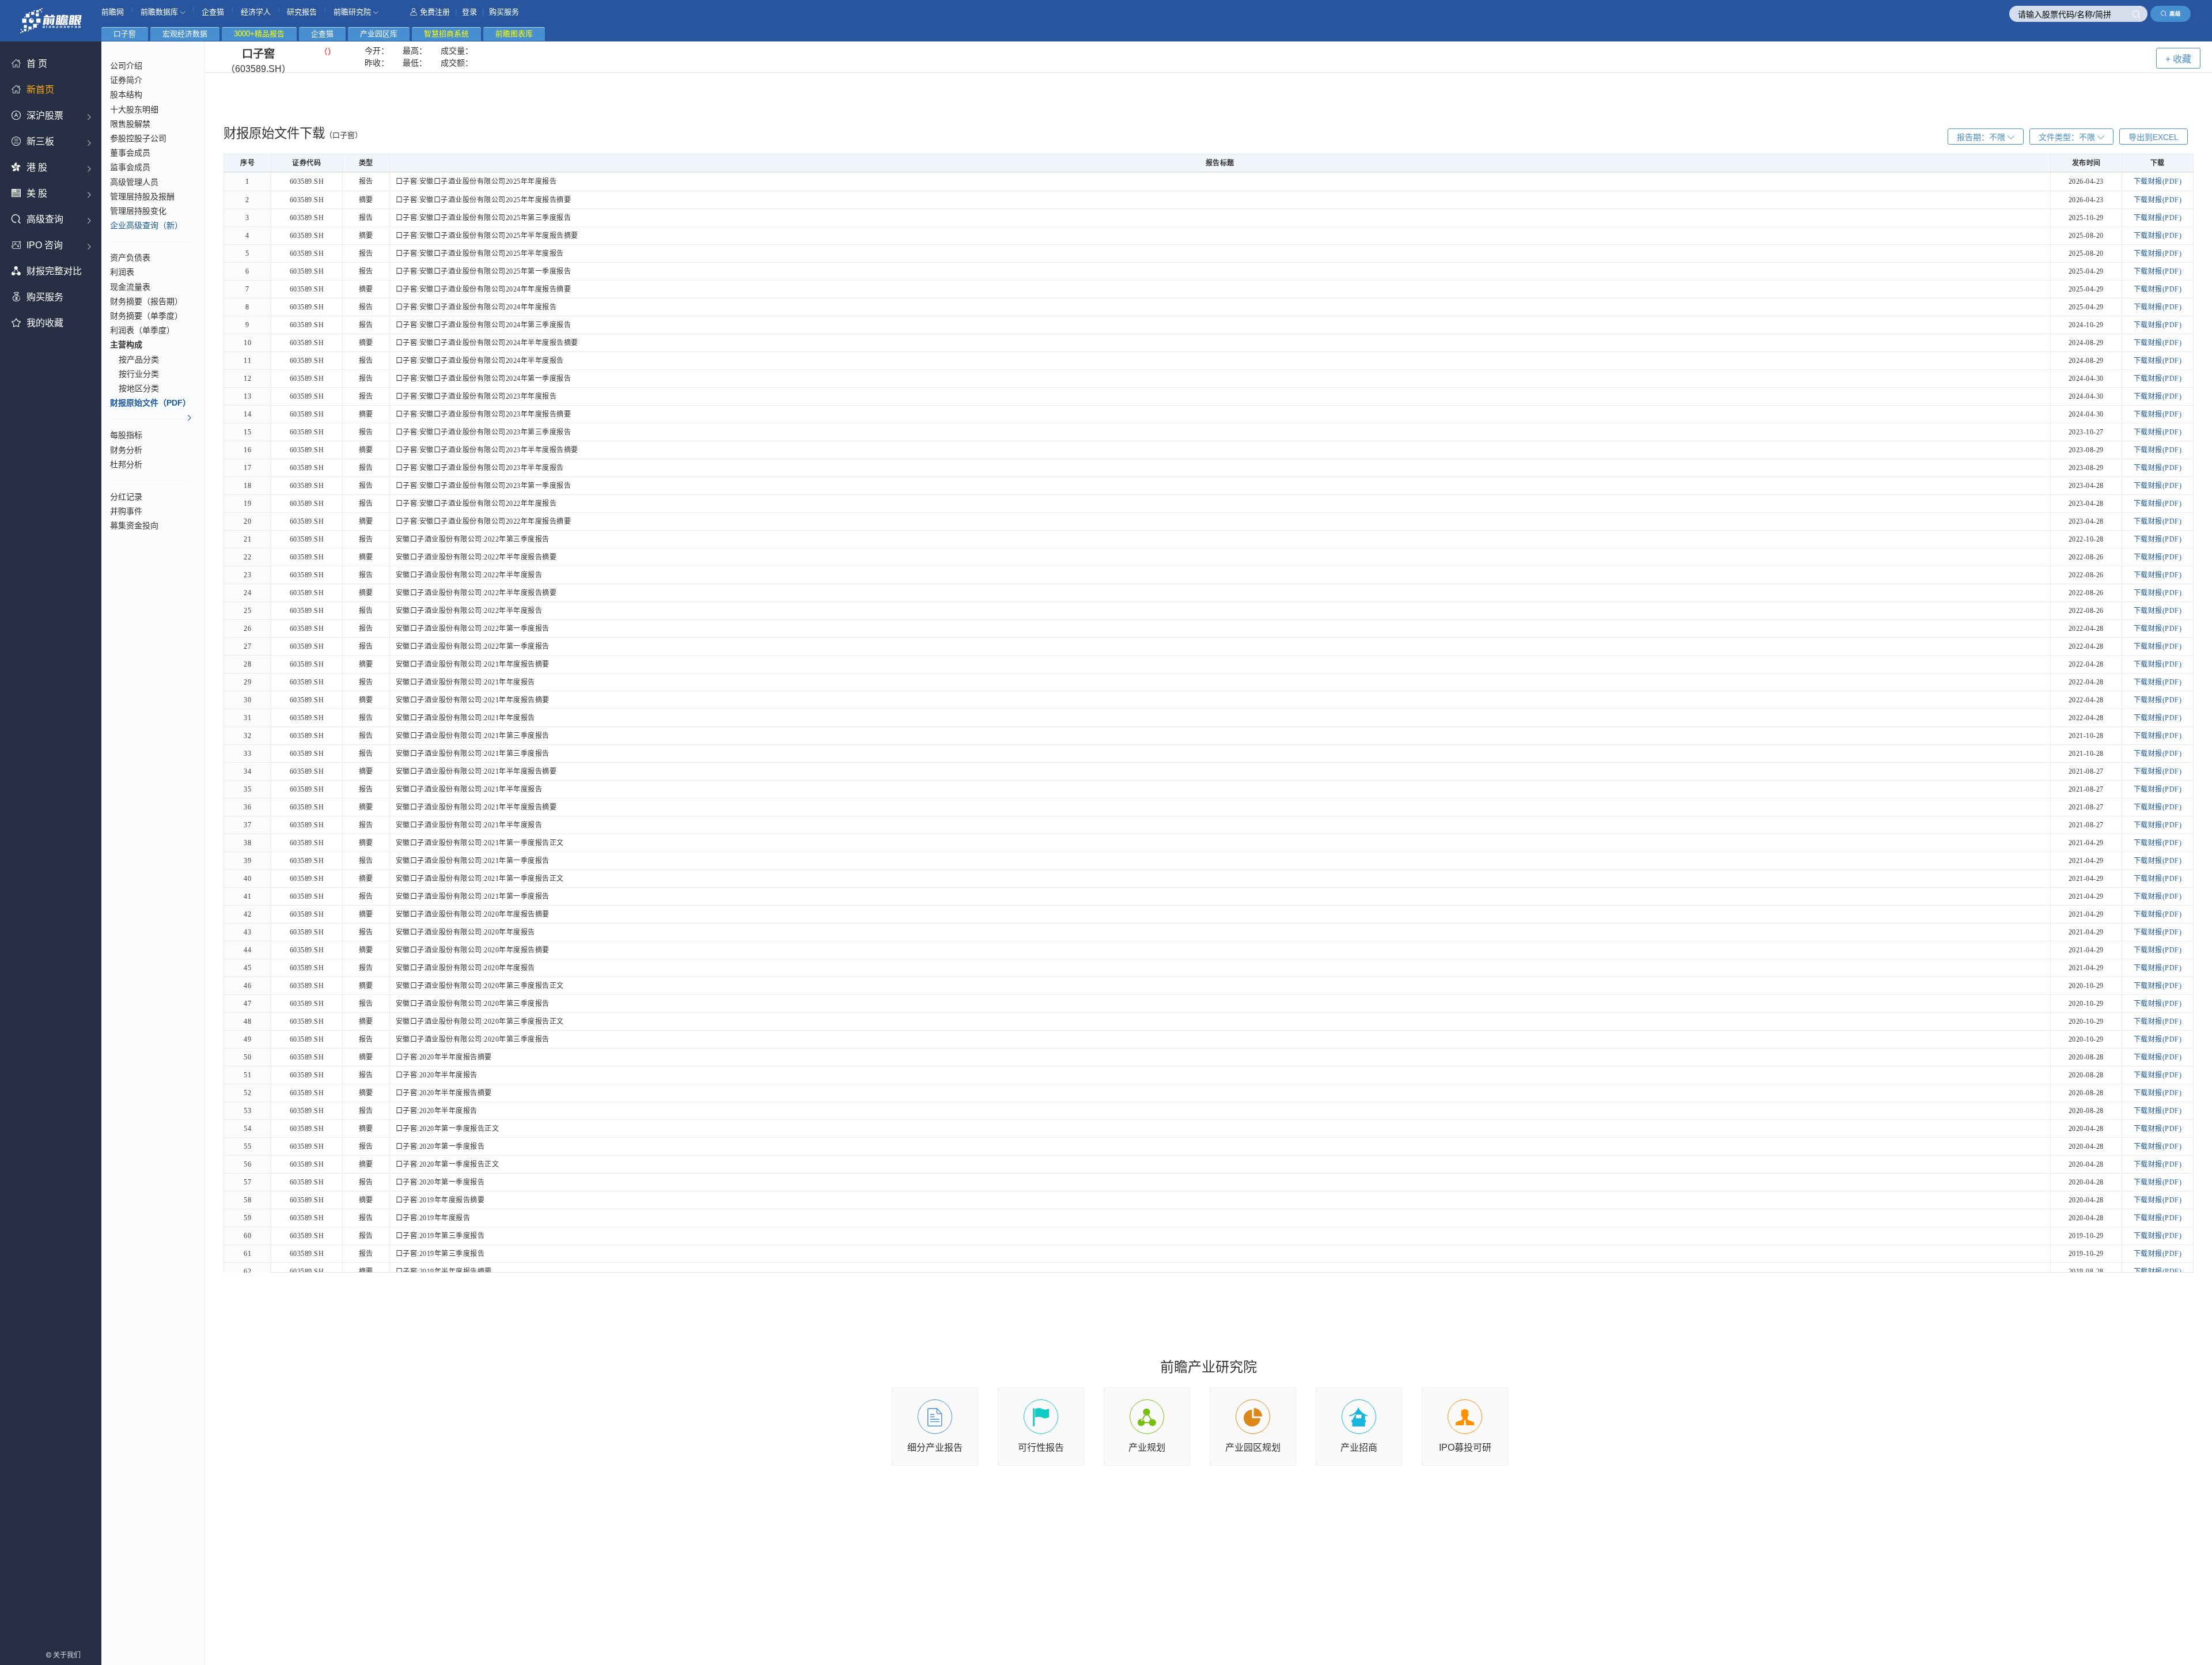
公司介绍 (126, 66)
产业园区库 (379, 34)
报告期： (1981, 137)
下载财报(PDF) (2158, 181)
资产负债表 (130, 258)
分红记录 (126, 497)
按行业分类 (139, 374)
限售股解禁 (130, 124)
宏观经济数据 (185, 34)
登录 (469, 12)
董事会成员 (130, 153)
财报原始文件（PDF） (150, 403)
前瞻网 (113, 12)
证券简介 (126, 80)
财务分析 (126, 450)
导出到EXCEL (2154, 137)
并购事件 (126, 511)
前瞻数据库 (160, 12)
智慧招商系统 (446, 34)
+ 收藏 (2178, 59)
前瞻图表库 (514, 34)
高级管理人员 (134, 182)
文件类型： (2067, 137)
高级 (2175, 14)
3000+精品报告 (259, 34)
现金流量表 (130, 287)
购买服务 (504, 12)
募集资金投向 (134, 525)
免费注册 (435, 12)
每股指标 (126, 435)
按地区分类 (139, 388)
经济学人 (256, 12)
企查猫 (213, 12)
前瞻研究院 (353, 12)
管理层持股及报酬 (142, 196)
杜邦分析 (126, 464)
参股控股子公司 (138, 138)
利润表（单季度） (142, 330)
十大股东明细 (134, 109)
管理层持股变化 (138, 211)
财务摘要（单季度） (146, 316)
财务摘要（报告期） (146, 301)
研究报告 (302, 12)
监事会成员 (130, 167)
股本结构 (126, 94)
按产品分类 (139, 360)
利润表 (122, 272)
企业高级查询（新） (146, 225)
